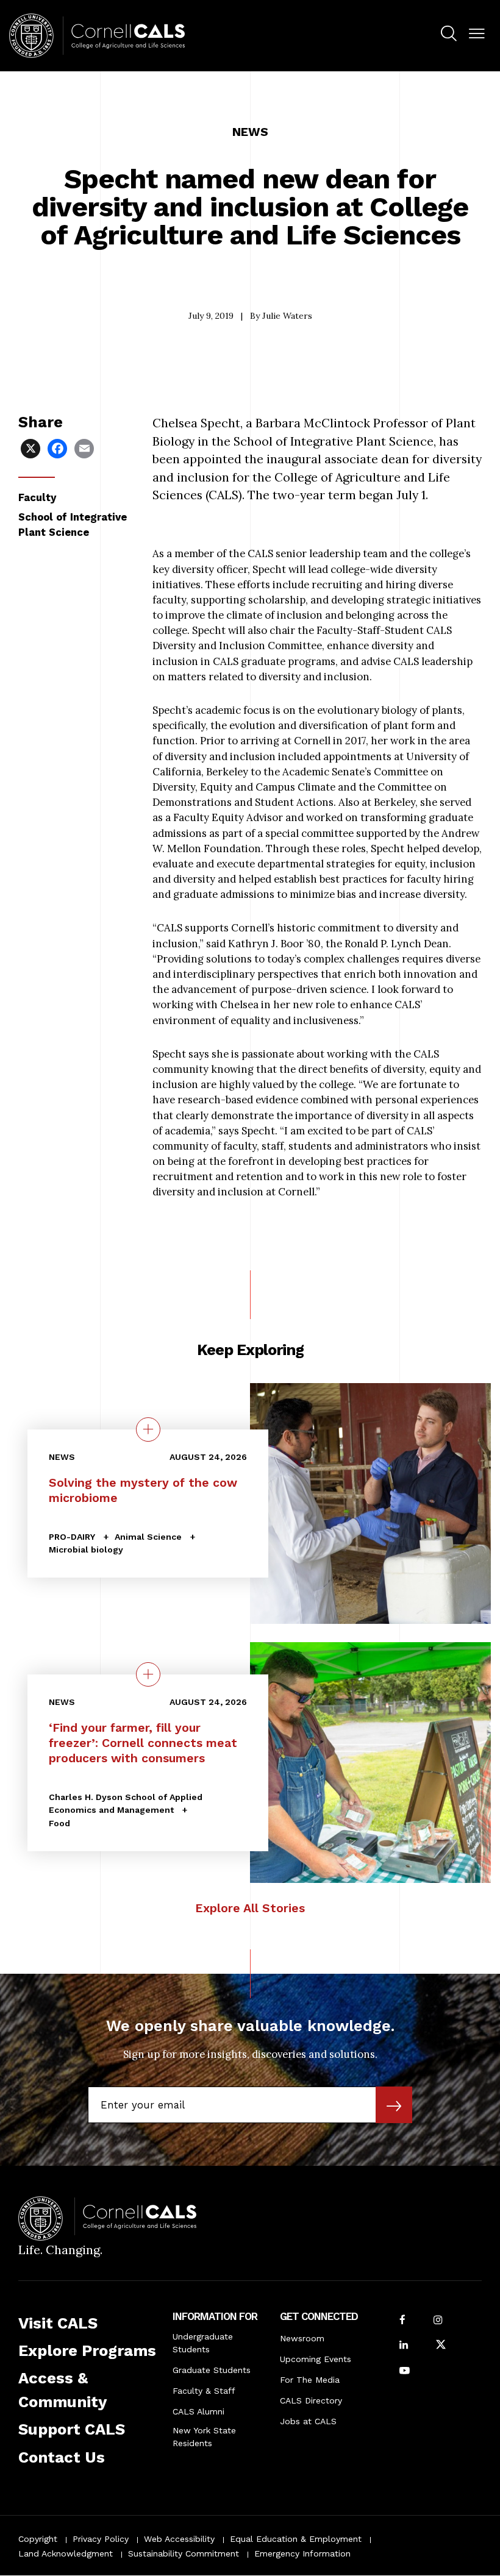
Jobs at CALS (308, 2421)
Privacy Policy (101, 2539)
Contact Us (62, 2457)
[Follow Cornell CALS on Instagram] (438, 2321)
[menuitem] (449, 35)
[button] (477, 34)
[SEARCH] (449, 34)
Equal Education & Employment (296, 2539)
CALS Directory (311, 2400)
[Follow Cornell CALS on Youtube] (405, 2371)
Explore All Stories (250, 1908)
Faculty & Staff (204, 2391)
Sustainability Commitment (184, 2553)
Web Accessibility (179, 2539)
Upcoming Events (316, 2359)
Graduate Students (212, 2370)
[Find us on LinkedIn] (404, 2346)
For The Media (310, 2380)
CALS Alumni (198, 2411)
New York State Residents (204, 2437)
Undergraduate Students (203, 2343)
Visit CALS (58, 2323)
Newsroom (302, 2338)
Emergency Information (302, 2553)
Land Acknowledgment (66, 2553)
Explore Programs (87, 2350)
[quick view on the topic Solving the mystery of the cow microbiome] (148, 1429)
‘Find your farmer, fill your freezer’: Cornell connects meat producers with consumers (143, 1743)
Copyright (38, 2539)
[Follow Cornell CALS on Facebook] (402, 2321)
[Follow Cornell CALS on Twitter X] (441, 2346)
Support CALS (72, 2429)
